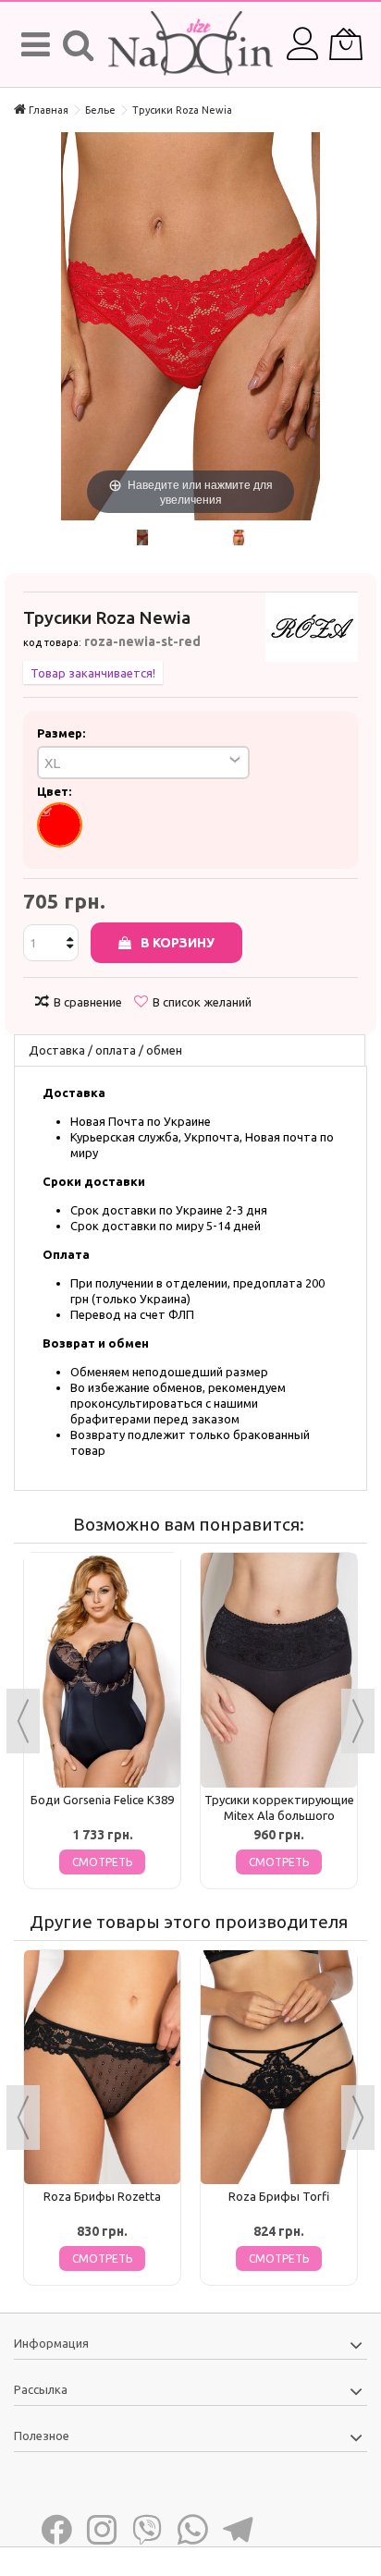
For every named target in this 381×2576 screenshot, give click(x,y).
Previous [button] (23, 1721)
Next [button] (358, 1721)
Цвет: (55, 791)
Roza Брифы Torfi (279, 2196)
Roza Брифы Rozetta (102, 2196)
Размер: (62, 733)
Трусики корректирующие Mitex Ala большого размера (279, 1815)
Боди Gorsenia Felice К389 (102, 1800)
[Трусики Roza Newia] (142, 537)
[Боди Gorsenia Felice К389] (102, 1670)
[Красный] (60, 825)
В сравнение (88, 1002)
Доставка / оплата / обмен (105, 1050)
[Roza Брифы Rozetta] (102, 2068)
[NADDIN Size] (190, 44)
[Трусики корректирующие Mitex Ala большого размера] (279, 1670)
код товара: (52, 642)
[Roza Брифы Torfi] (279, 2068)
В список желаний (202, 1002)
